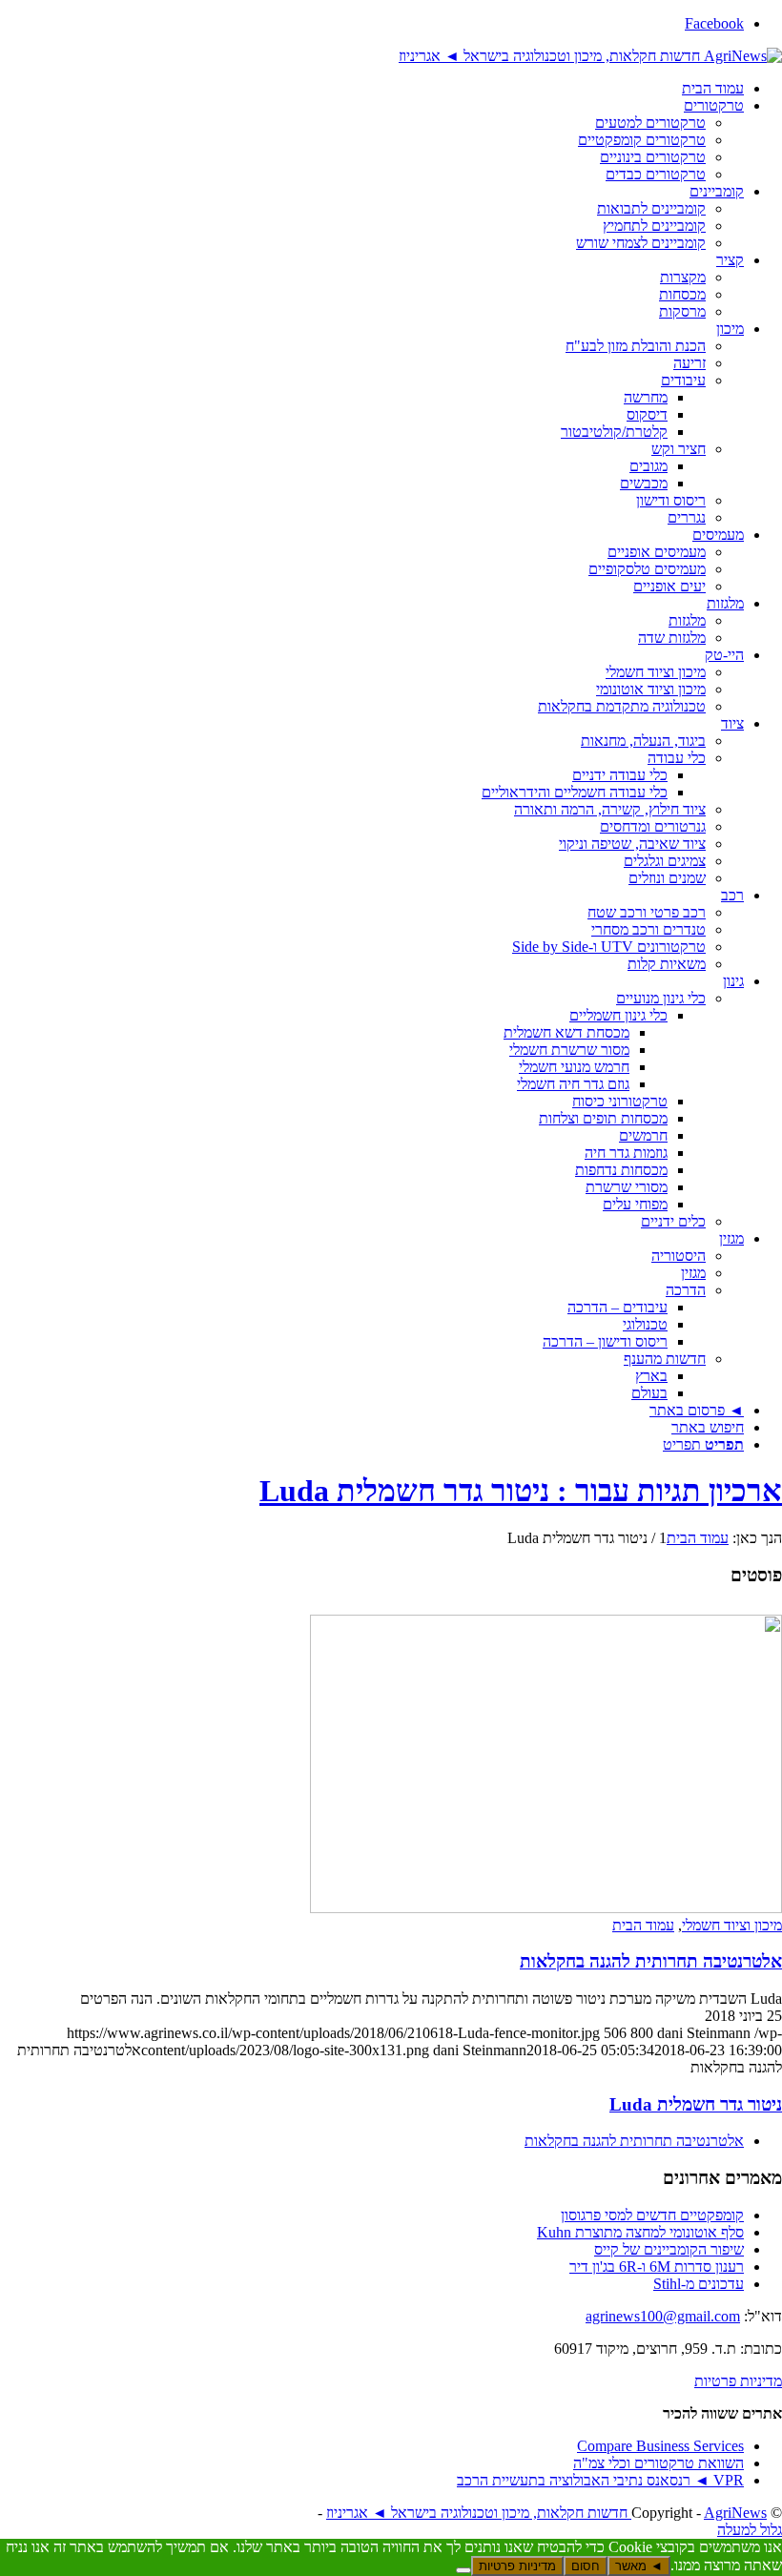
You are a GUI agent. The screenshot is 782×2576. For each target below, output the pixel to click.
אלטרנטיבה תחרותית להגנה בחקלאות (651, 1961)
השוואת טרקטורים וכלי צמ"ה (659, 2463)
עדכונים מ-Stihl (699, 2284)
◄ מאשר (639, 2566)
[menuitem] (372, 89)
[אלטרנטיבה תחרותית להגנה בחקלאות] (546, 1908)
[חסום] (463, 2570)
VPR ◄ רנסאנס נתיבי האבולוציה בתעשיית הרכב (600, 2480)
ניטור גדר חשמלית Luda (696, 2104)
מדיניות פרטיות (738, 2381)
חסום (586, 2566)
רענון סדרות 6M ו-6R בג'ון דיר (657, 2267)
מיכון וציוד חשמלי (732, 1925)
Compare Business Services (660, 2446)
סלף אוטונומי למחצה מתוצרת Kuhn (640, 2232)
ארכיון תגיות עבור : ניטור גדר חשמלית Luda (521, 1491)
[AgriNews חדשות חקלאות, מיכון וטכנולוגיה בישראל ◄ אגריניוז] (590, 56)
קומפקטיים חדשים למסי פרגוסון (652, 2215)
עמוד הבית (643, 1925)
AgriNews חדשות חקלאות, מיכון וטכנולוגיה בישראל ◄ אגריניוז (546, 2513)
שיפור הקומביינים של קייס (669, 2249)
